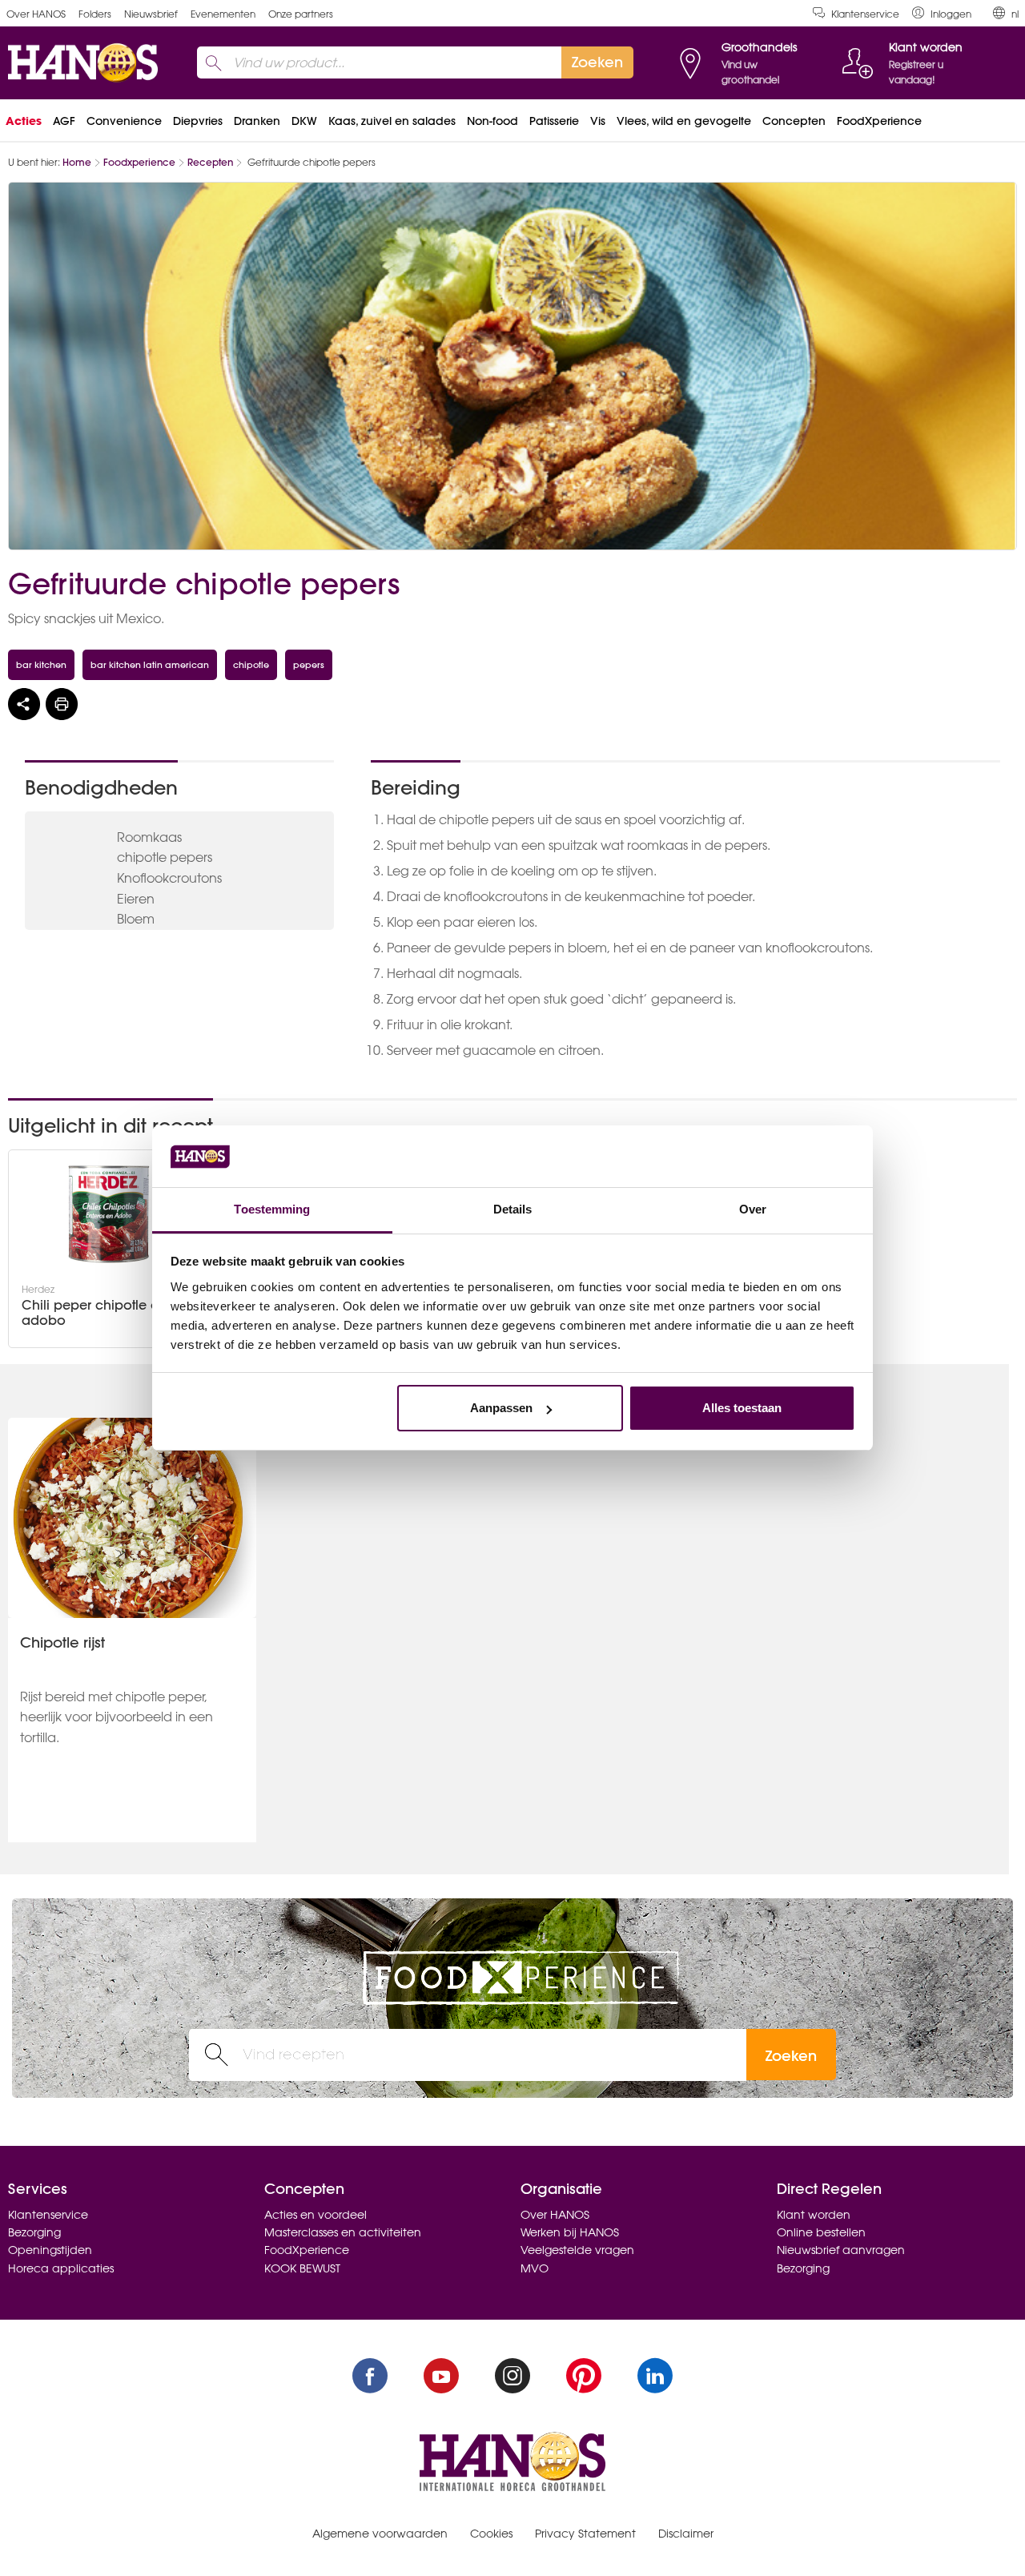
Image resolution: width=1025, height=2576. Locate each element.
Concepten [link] (794, 121)
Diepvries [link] (198, 121)
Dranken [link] (257, 121)
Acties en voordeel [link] (316, 2215)
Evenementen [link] (223, 14)
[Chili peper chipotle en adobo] (109, 1214)
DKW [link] (304, 121)
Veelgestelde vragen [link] (577, 2250)
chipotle (251, 664)
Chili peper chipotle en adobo (94, 1313)
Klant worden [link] (814, 2215)
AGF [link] (64, 121)
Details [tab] (513, 1209)
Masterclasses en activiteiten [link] (343, 2232)
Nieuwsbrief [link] (151, 14)
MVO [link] (535, 2268)
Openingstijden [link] (50, 2250)
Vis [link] (598, 121)
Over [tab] (753, 1209)
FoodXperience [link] (879, 121)
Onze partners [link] (301, 14)
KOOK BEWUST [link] (302, 2268)
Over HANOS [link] (36, 14)
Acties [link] (24, 121)
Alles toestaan (742, 1408)
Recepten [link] (210, 162)
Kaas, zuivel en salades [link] (392, 121)
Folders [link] (95, 14)
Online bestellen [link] (821, 2232)
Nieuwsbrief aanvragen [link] (841, 2250)
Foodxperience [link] (139, 162)
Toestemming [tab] (272, 1209)
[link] (942, 13)
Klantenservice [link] (865, 14)
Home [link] (77, 162)
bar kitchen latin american (150, 664)
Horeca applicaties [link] (61, 2268)
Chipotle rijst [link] (62, 1642)
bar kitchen (41, 664)
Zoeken (791, 2056)
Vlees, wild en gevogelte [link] (684, 121)
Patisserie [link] (554, 121)
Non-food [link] (492, 121)
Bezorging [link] (34, 2232)
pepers (309, 664)
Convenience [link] (124, 121)
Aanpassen (501, 1408)
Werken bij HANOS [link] (570, 2232)
